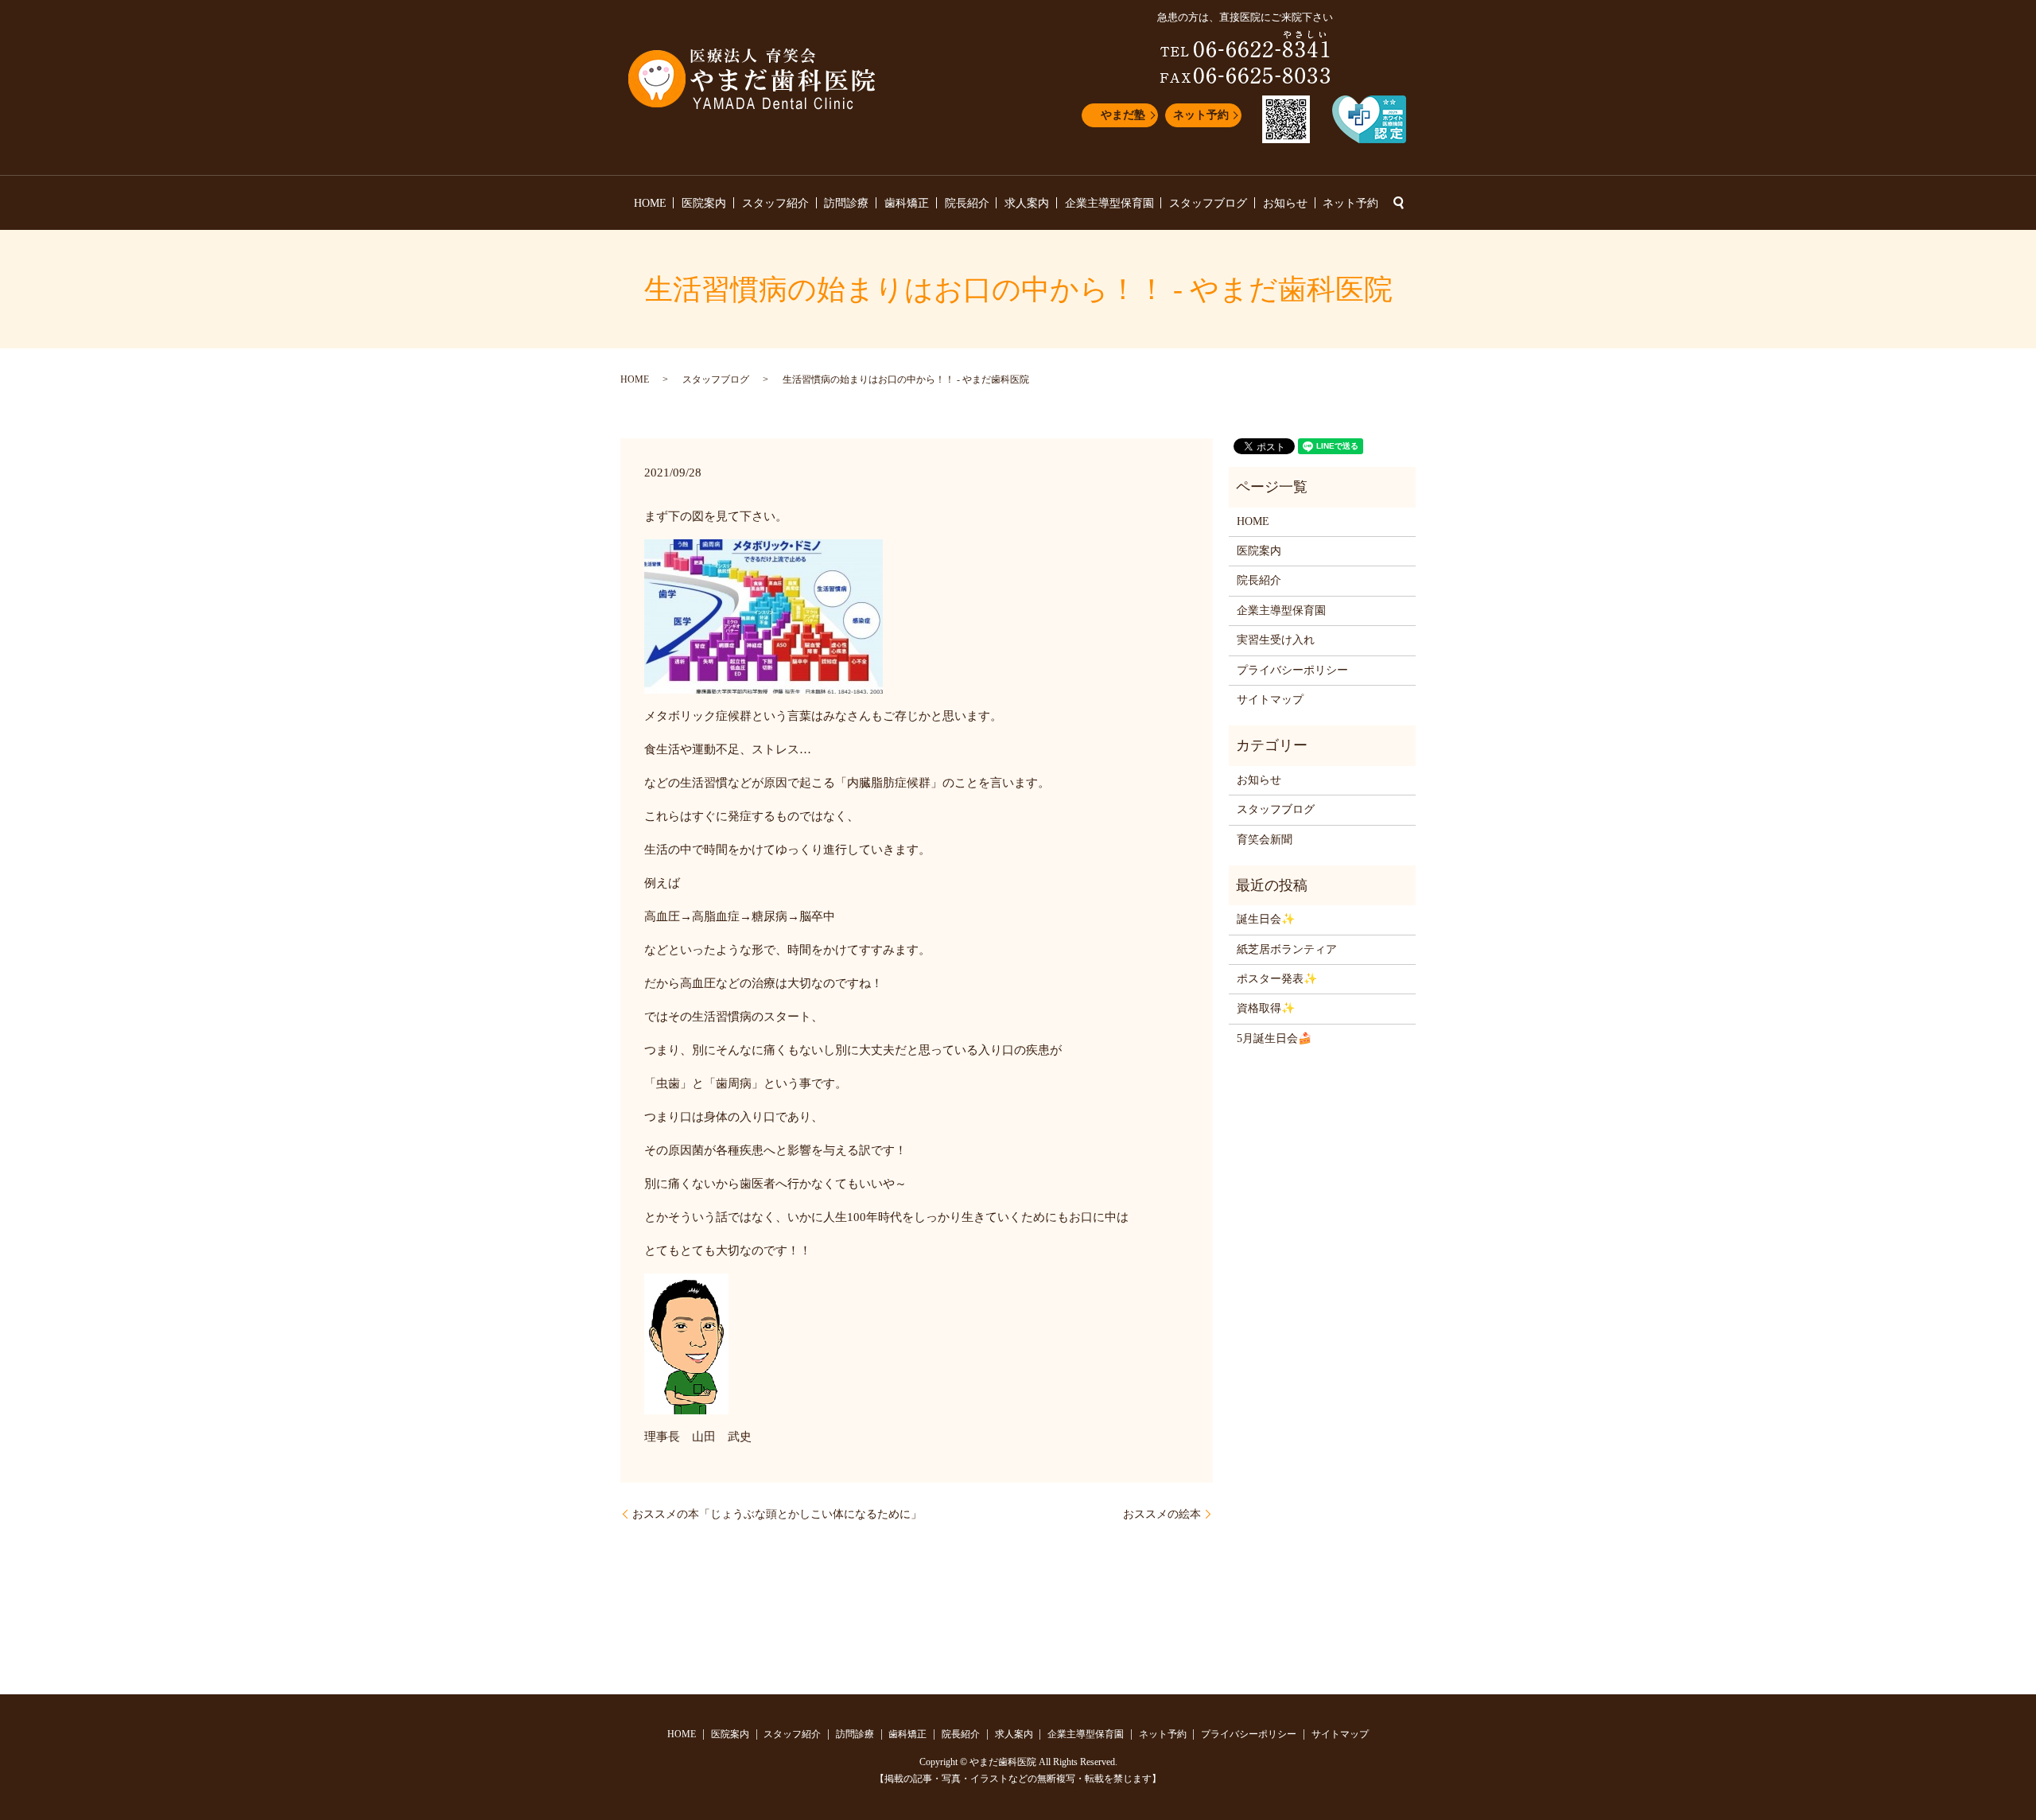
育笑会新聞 (1265, 840)
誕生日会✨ (1266, 919)
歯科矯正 (907, 203)
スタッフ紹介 (775, 203)
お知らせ (1285, 203)
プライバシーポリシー (1292, 670)
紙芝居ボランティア (1287, 949)
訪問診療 (846, 203)
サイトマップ (1270, 700)
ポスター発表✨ (1277, 979)
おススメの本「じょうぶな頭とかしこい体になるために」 (777, 1514)
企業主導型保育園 (1109, 203)
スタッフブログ (1208, 203)
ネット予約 (1201, 115)
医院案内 (704, 203)
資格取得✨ (1266, 1008)
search (1398, 203)
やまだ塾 (1123, 115)
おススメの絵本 (1162, 1514)
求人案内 (1027, 203)
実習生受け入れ (1276, 640)
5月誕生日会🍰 (1274, 1038)
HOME (650, 203)
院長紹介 (967, 203)
